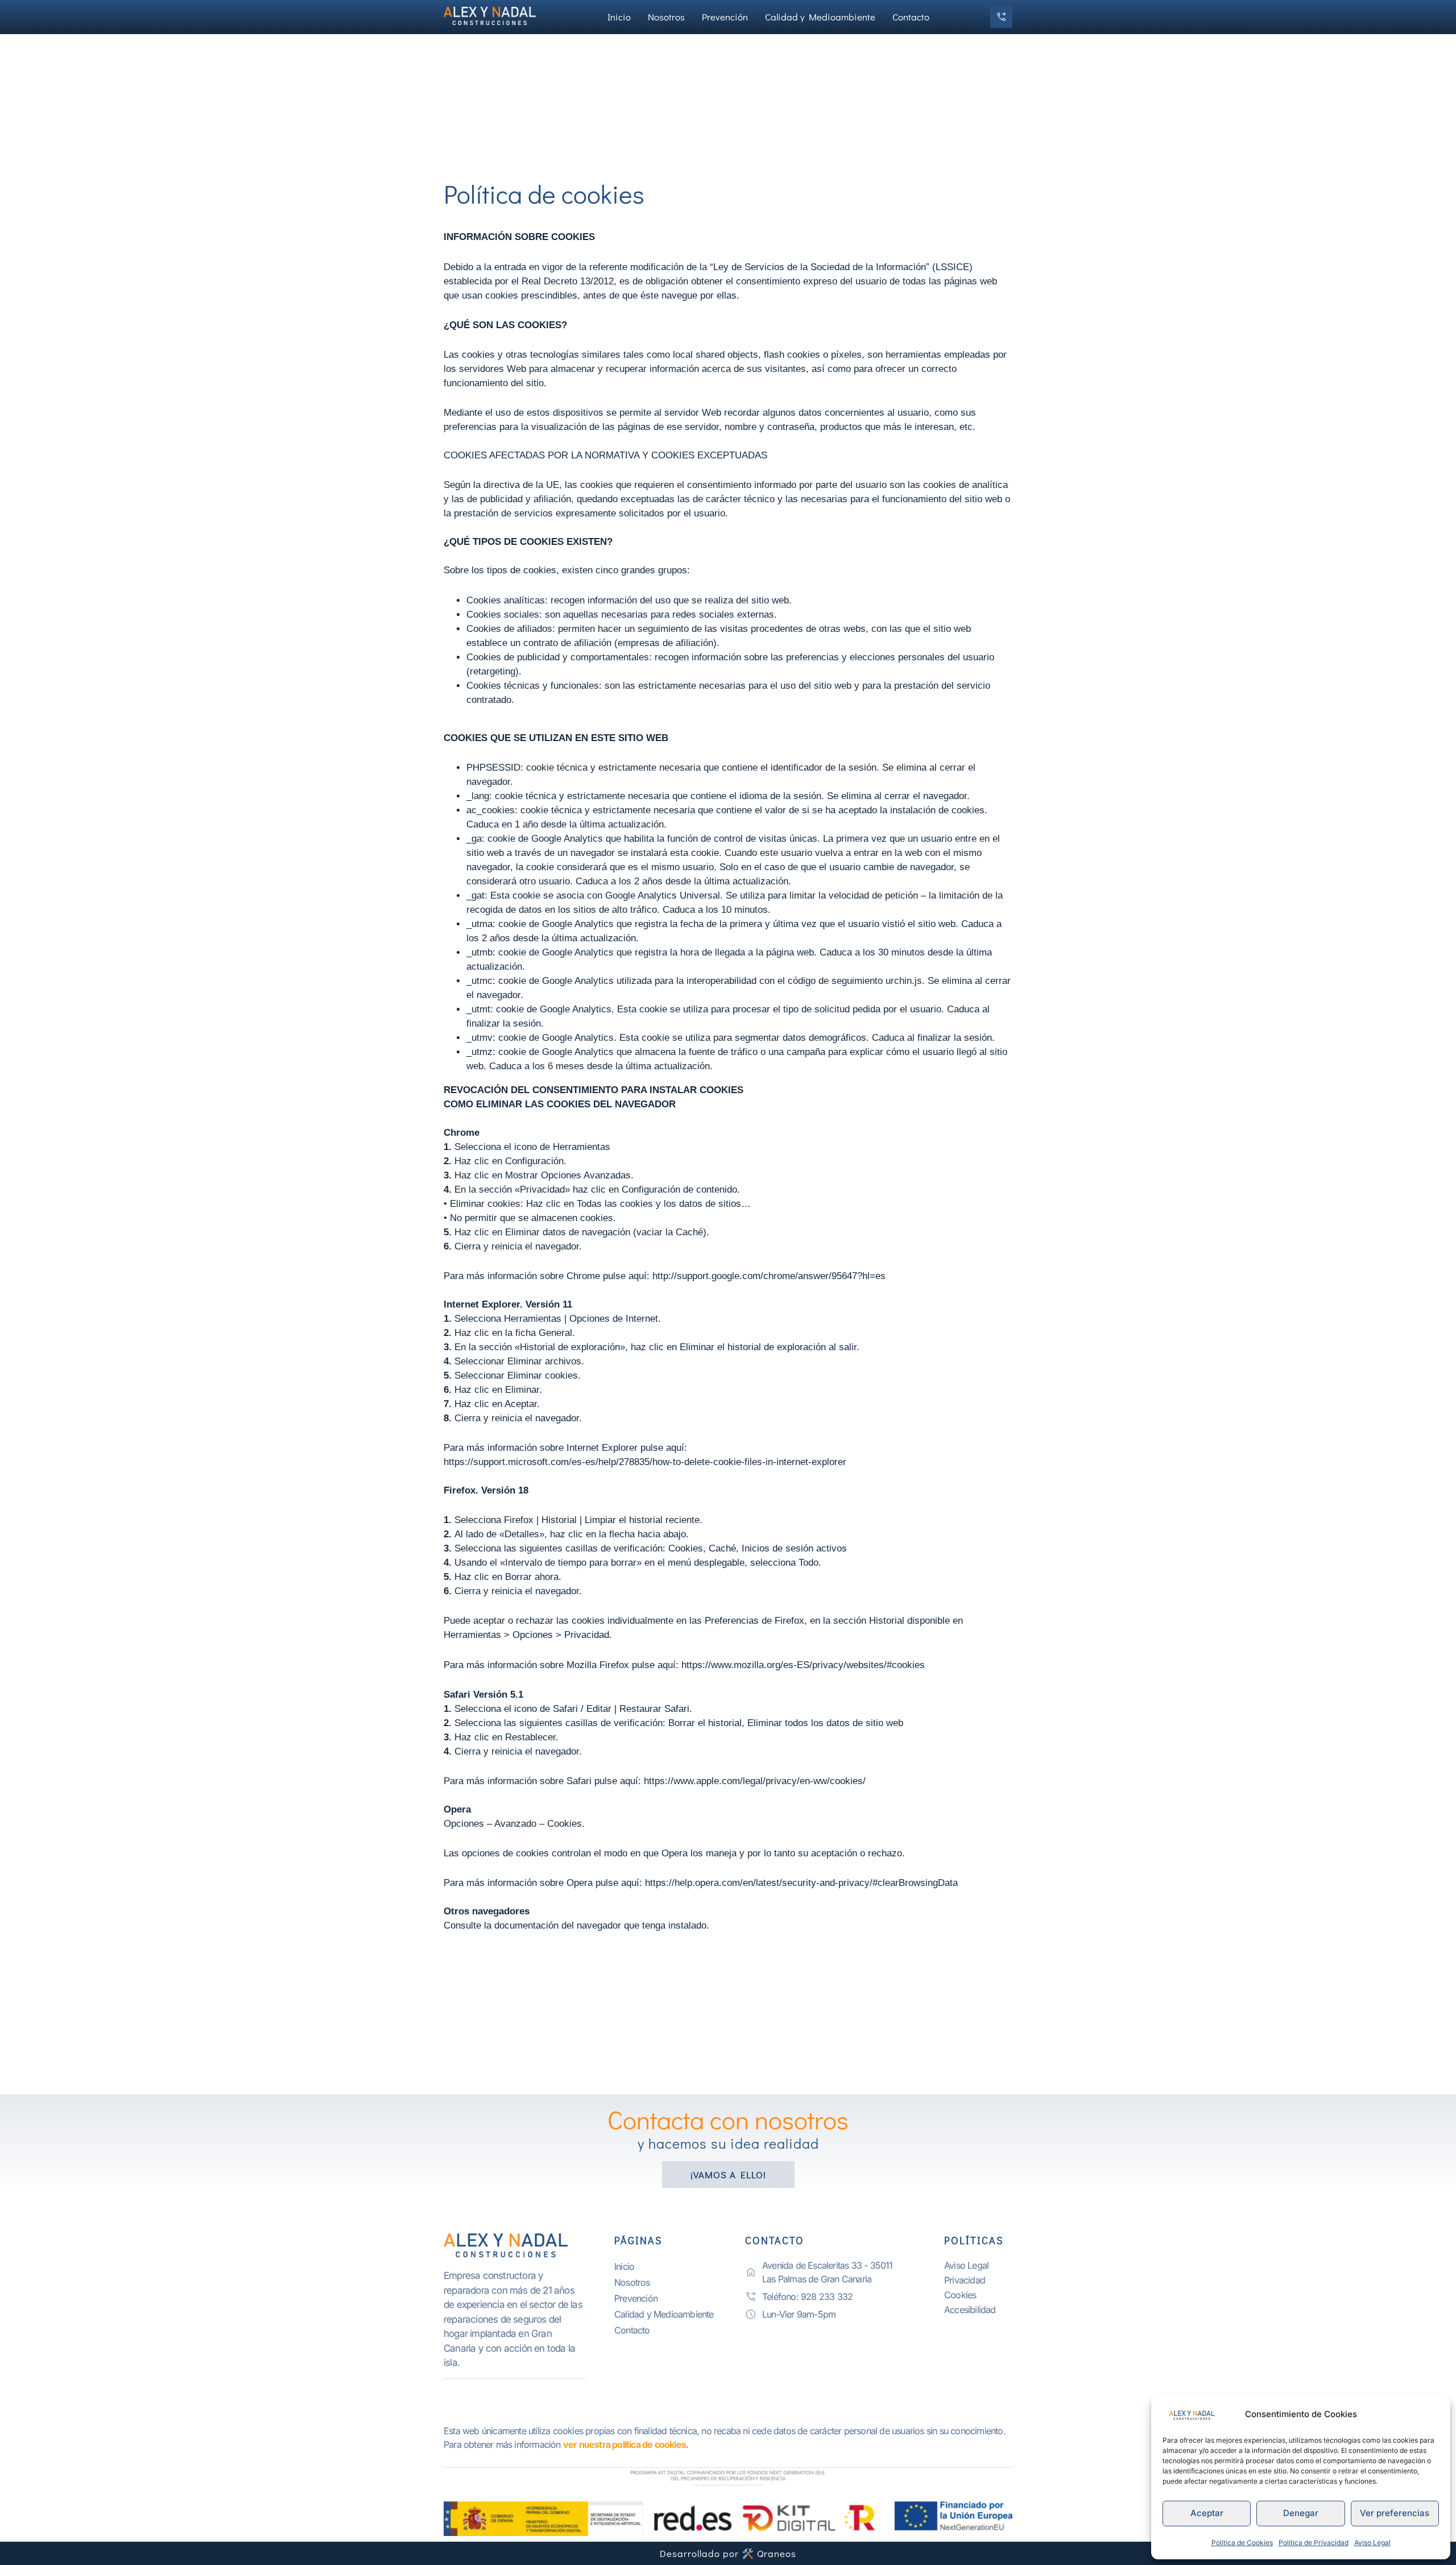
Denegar (1301, 2513)
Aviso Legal (1372, 2543)
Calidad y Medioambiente (820, 17)
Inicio (619, 17)
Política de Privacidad (1314, 2543)
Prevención (725, 17)
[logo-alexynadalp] (515, 2246)
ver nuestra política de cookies (624, 2444)
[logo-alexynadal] (495, 15)
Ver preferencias (1395, 2513)
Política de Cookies (1242, 2543)
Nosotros (666, 17)
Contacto (911, 17)
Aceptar (1207, 2513)
